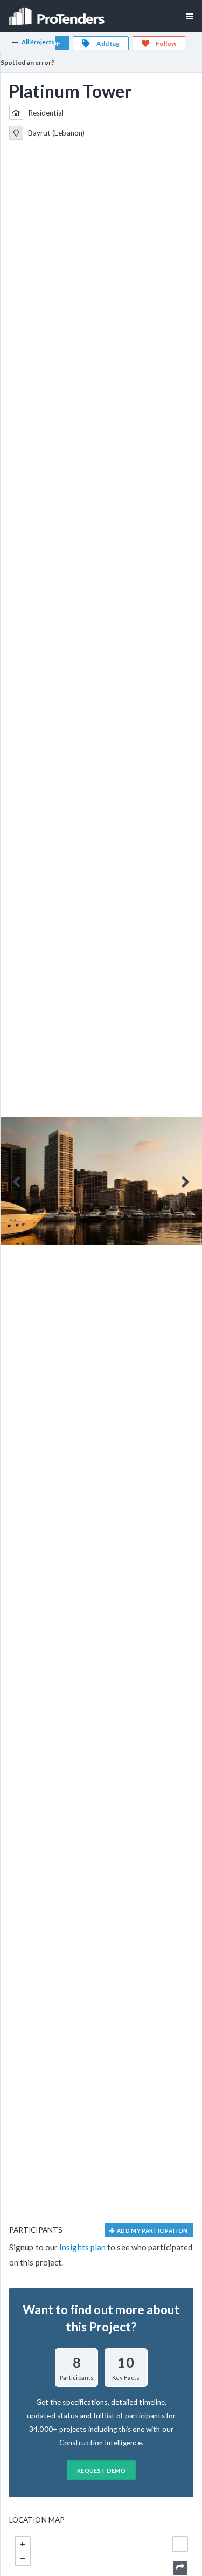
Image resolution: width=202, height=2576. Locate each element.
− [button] (23, 2558)
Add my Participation (152, 2230)
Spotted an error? (27, 62)
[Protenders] (58, 13)
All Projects (38, 42)
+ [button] (23, 2544)
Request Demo (101, 2470)
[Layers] (180, 2544)
